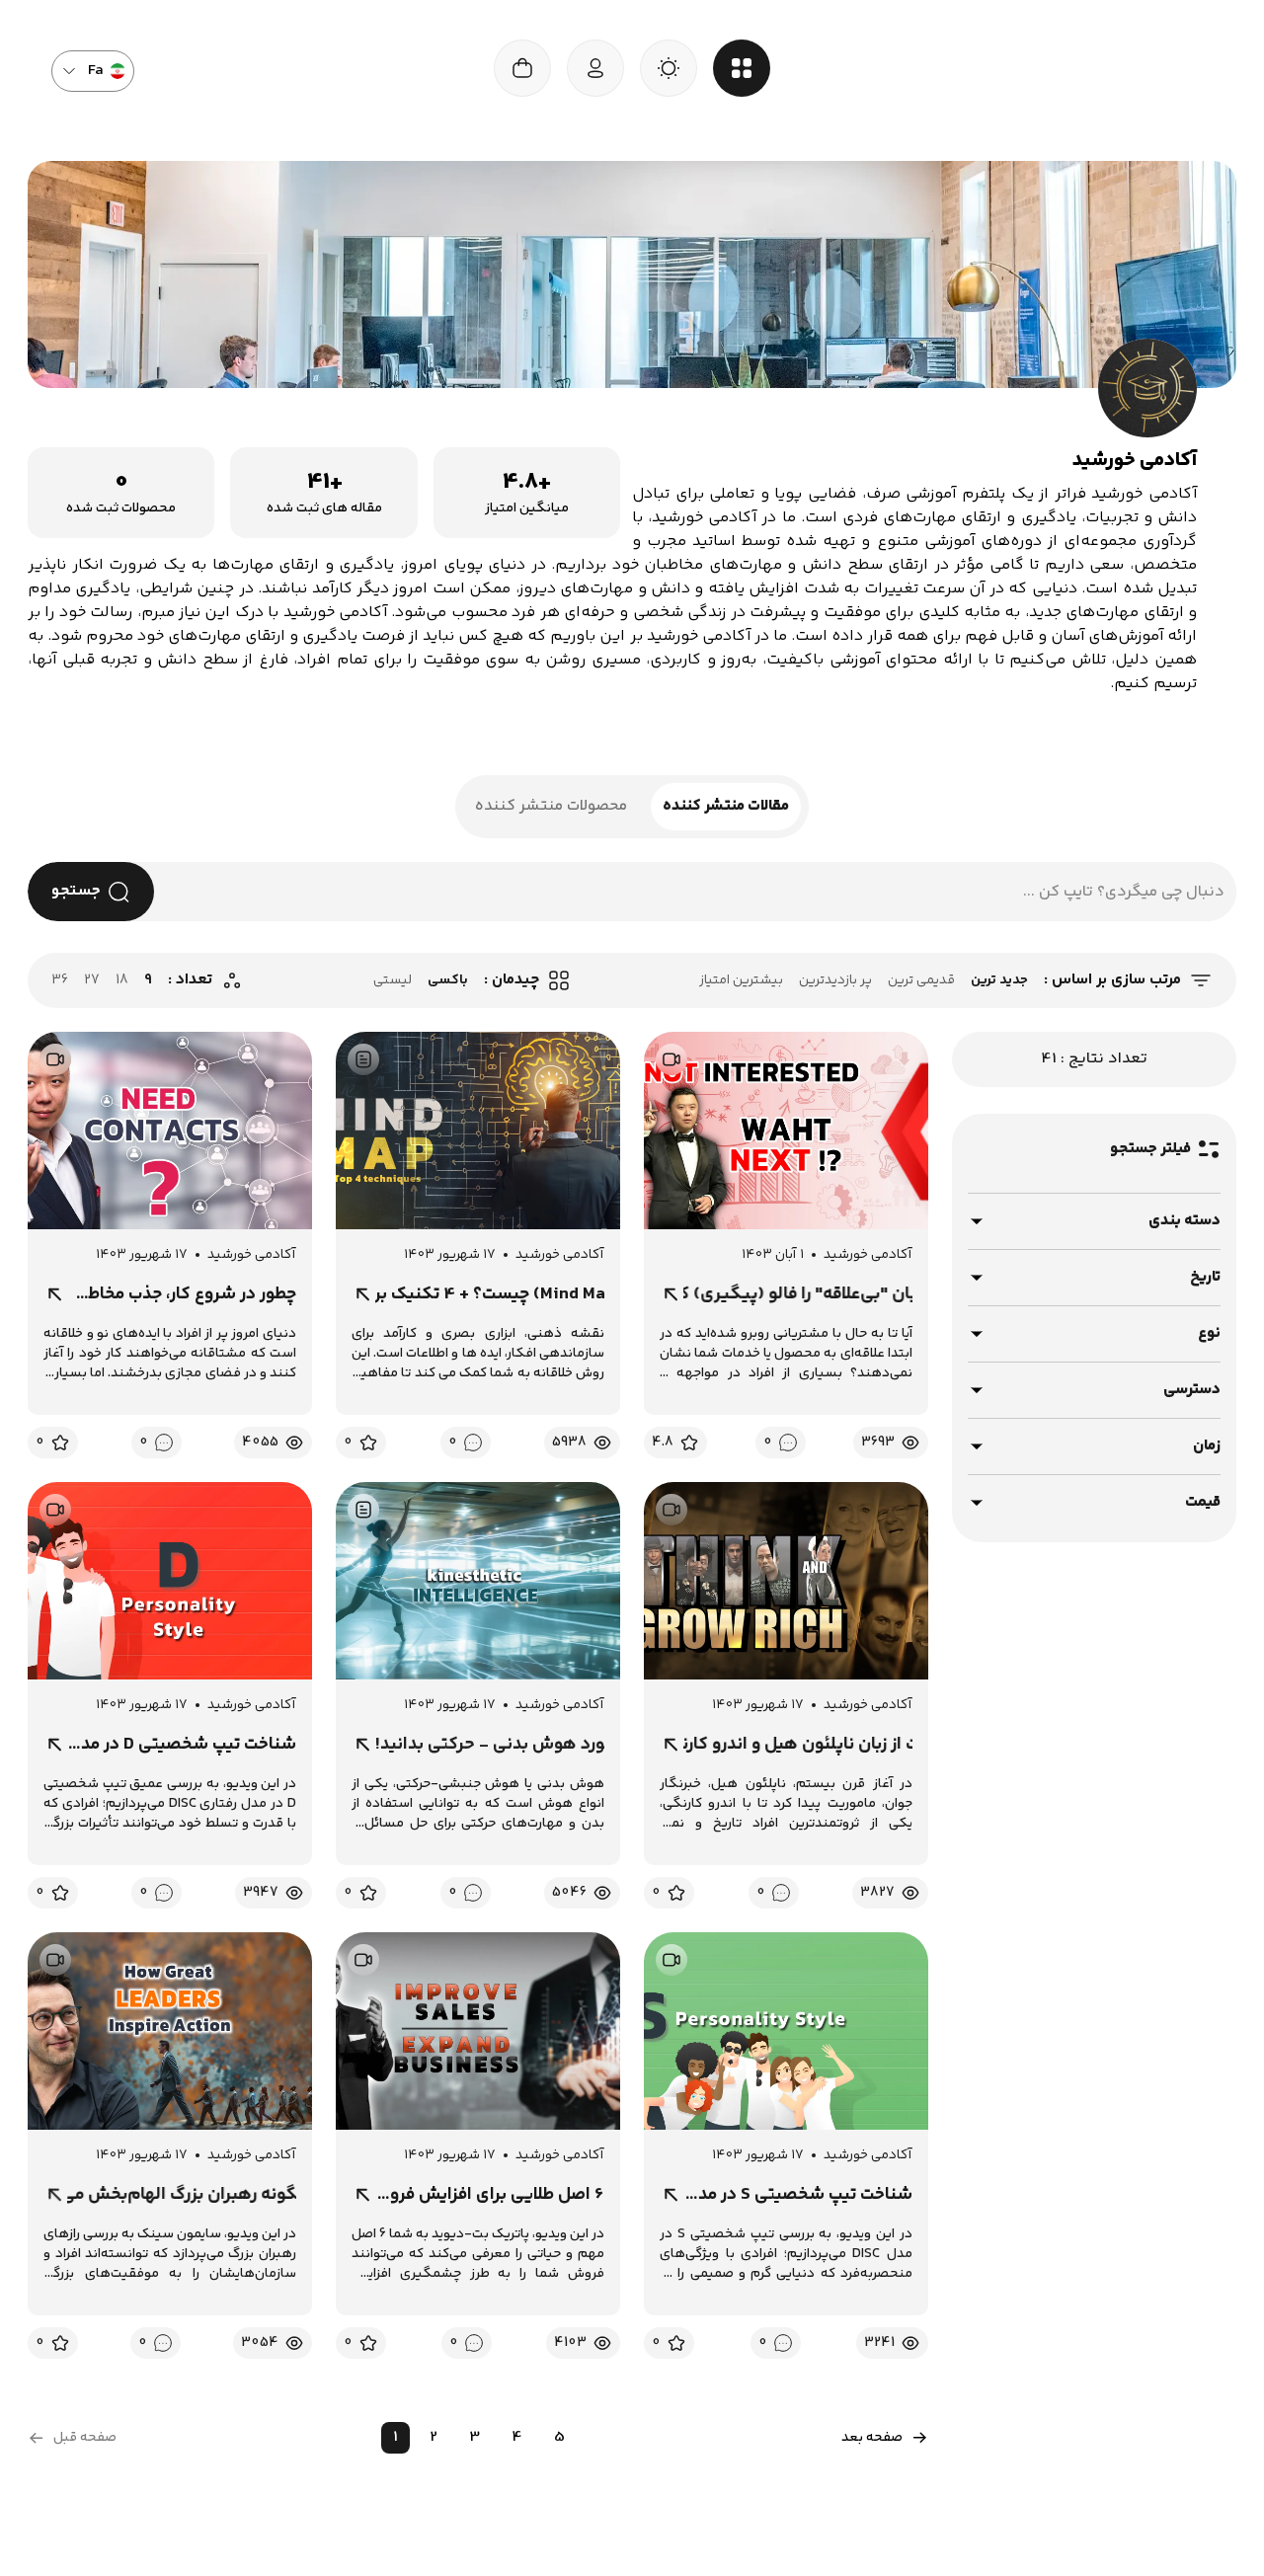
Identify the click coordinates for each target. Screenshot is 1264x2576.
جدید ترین (999, 980)
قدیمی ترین (921, 980)
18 (122, 980)
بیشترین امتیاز (741, 980)
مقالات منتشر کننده (726, 806)
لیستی (393, 980)
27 (92, 980)
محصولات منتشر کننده (551, 806)
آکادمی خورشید (868, 1255)
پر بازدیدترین (835, 980)
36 (60, 980)
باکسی (448, 980)
